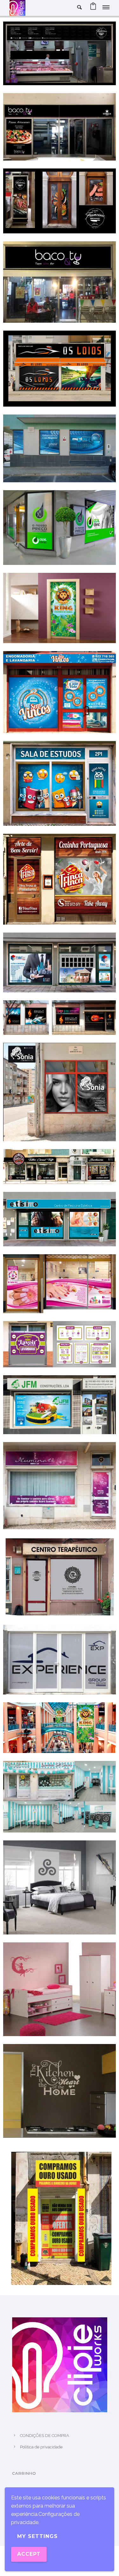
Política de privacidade (41, 2447)
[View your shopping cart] (93, 8)
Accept (29, 2554)
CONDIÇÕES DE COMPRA (45, 2436)
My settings (37, 2536)
